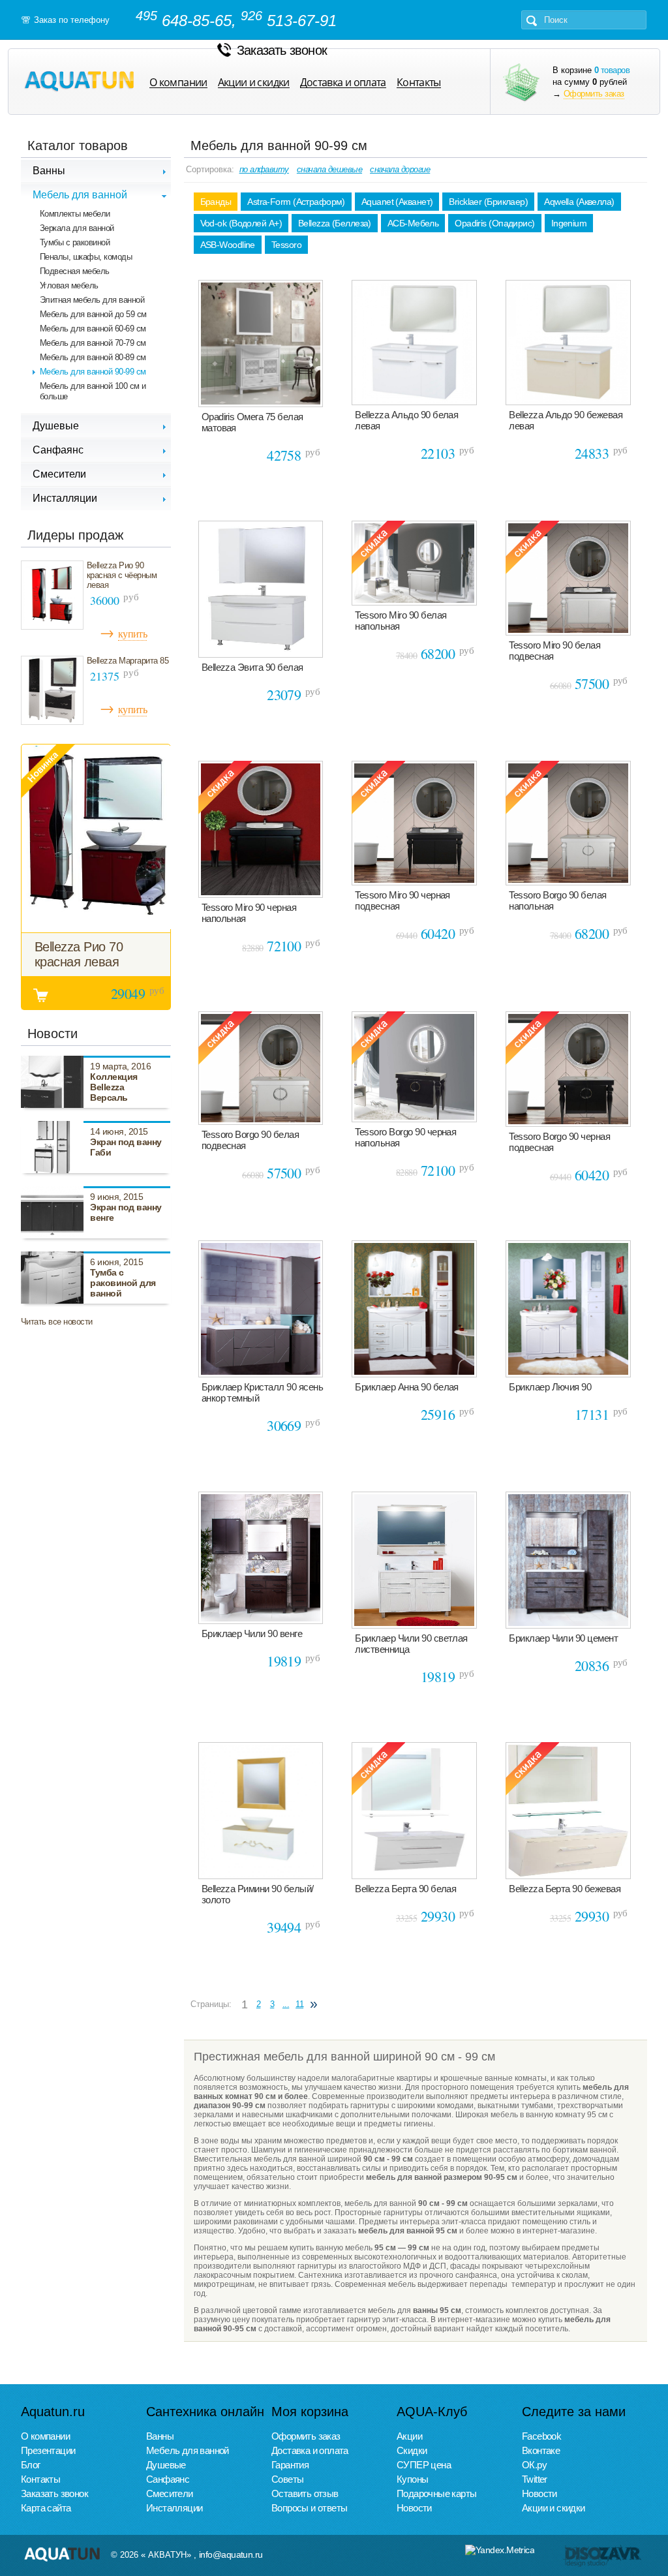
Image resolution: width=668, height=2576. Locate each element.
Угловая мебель (69, 285)
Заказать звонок (282, 50)
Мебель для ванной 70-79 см (93, 343)
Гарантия (290, 2465)
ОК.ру (534, 2465)
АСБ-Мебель (413, 223)
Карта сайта (46, 2508)
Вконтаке (541, 2450)
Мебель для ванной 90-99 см (93, 372)
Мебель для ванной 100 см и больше (93, 391)
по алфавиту (264, 169)
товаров (612, 70)
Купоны (412, 2479)
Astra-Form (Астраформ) (296, 202)
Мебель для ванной (188, 2450)
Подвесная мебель (75, 271)
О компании (178, 83)
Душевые (166, 2465)
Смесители (170, 2493)
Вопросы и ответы (309, 2508)
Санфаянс (168, 2479)
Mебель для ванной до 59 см (93, 314)
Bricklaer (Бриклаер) (488, 202)
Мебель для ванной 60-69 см (93, 329)
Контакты (419, 83)
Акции (409, 2436)
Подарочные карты (436, 2493)
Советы (287, 2479)
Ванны (160, 2436)
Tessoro (286, 245)
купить (132, 633)
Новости (414, 2508)
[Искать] (532, 21)
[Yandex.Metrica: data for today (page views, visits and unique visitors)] (500, 2550)
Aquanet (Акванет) (397, 202)
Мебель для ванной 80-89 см (93, 357)
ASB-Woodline (228, 245)
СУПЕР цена (424, 2465)
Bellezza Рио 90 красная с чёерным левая (122, 575)
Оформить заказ (594, 94)
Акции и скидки (254, 83)
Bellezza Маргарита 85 (128, 661)
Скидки (412, 2450)
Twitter (535, 2479)
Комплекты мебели (75, 214)
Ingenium (569, 223)
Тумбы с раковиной (75, 242)
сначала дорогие (400, 169)
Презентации (48, 2450)
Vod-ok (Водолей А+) (241, 223)
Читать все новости (57, 1322)
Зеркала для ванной (77, 228)
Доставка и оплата (343, 83)
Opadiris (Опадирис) (494, 223)
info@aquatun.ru (231, 2554)
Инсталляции (174, 2508)
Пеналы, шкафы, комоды (86, 257)
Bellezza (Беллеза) (335, 223)
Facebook (541, 2436)
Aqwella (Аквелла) (579, 202)
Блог (31, 2465)
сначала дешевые (329, 169)
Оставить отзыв (305, 2493)
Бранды (216, 202)
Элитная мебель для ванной (92, 300)
